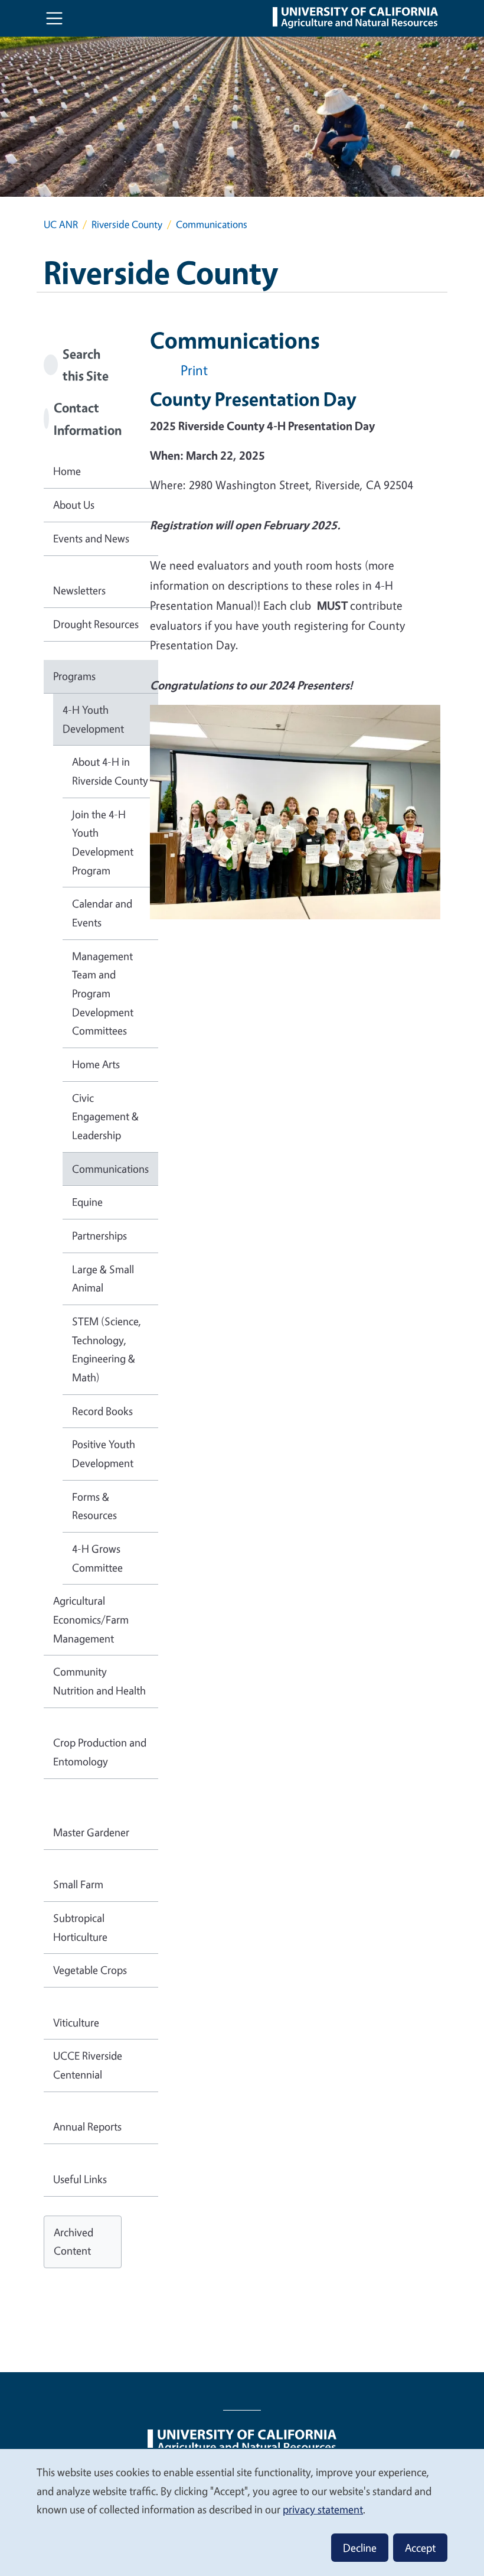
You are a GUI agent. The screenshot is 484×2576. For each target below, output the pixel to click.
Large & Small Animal (103, 1279)
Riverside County (127, 224)
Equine (87, 1202)
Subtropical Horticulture (80, 1927)
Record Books (102, 1411)
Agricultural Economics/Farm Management (91, 1619)
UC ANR (61, 224)
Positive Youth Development (104, 1453)
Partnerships (99, 1235)
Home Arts (96, 1064)
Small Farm (78, 1884)
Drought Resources (96, 624)
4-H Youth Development (93, 719)
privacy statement (323, 2509)
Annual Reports (87, 2126)
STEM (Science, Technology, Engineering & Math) (107, 1349)
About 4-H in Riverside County (110, 771)
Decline (360, 2548)
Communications (110, 1169)
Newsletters (79, 590)
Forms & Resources (94, 1506)
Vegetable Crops (90, 1970)
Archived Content (73, 2242)
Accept (420, 2548)
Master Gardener (91, 1832)
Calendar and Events (102, 913)
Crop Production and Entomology (100, 1752)
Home (67, 471)
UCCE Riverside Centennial (88, 2065)
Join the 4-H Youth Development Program (103, 842)
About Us (74, 505)
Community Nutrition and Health (99, 1681)
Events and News (91, 538)
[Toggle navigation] (54, 18)
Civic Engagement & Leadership (105, 1116)
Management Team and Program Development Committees (103, 993)
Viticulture (76, 2022)
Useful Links (80, 2179)
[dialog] (242, 2512)
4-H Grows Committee (97, 1558)
